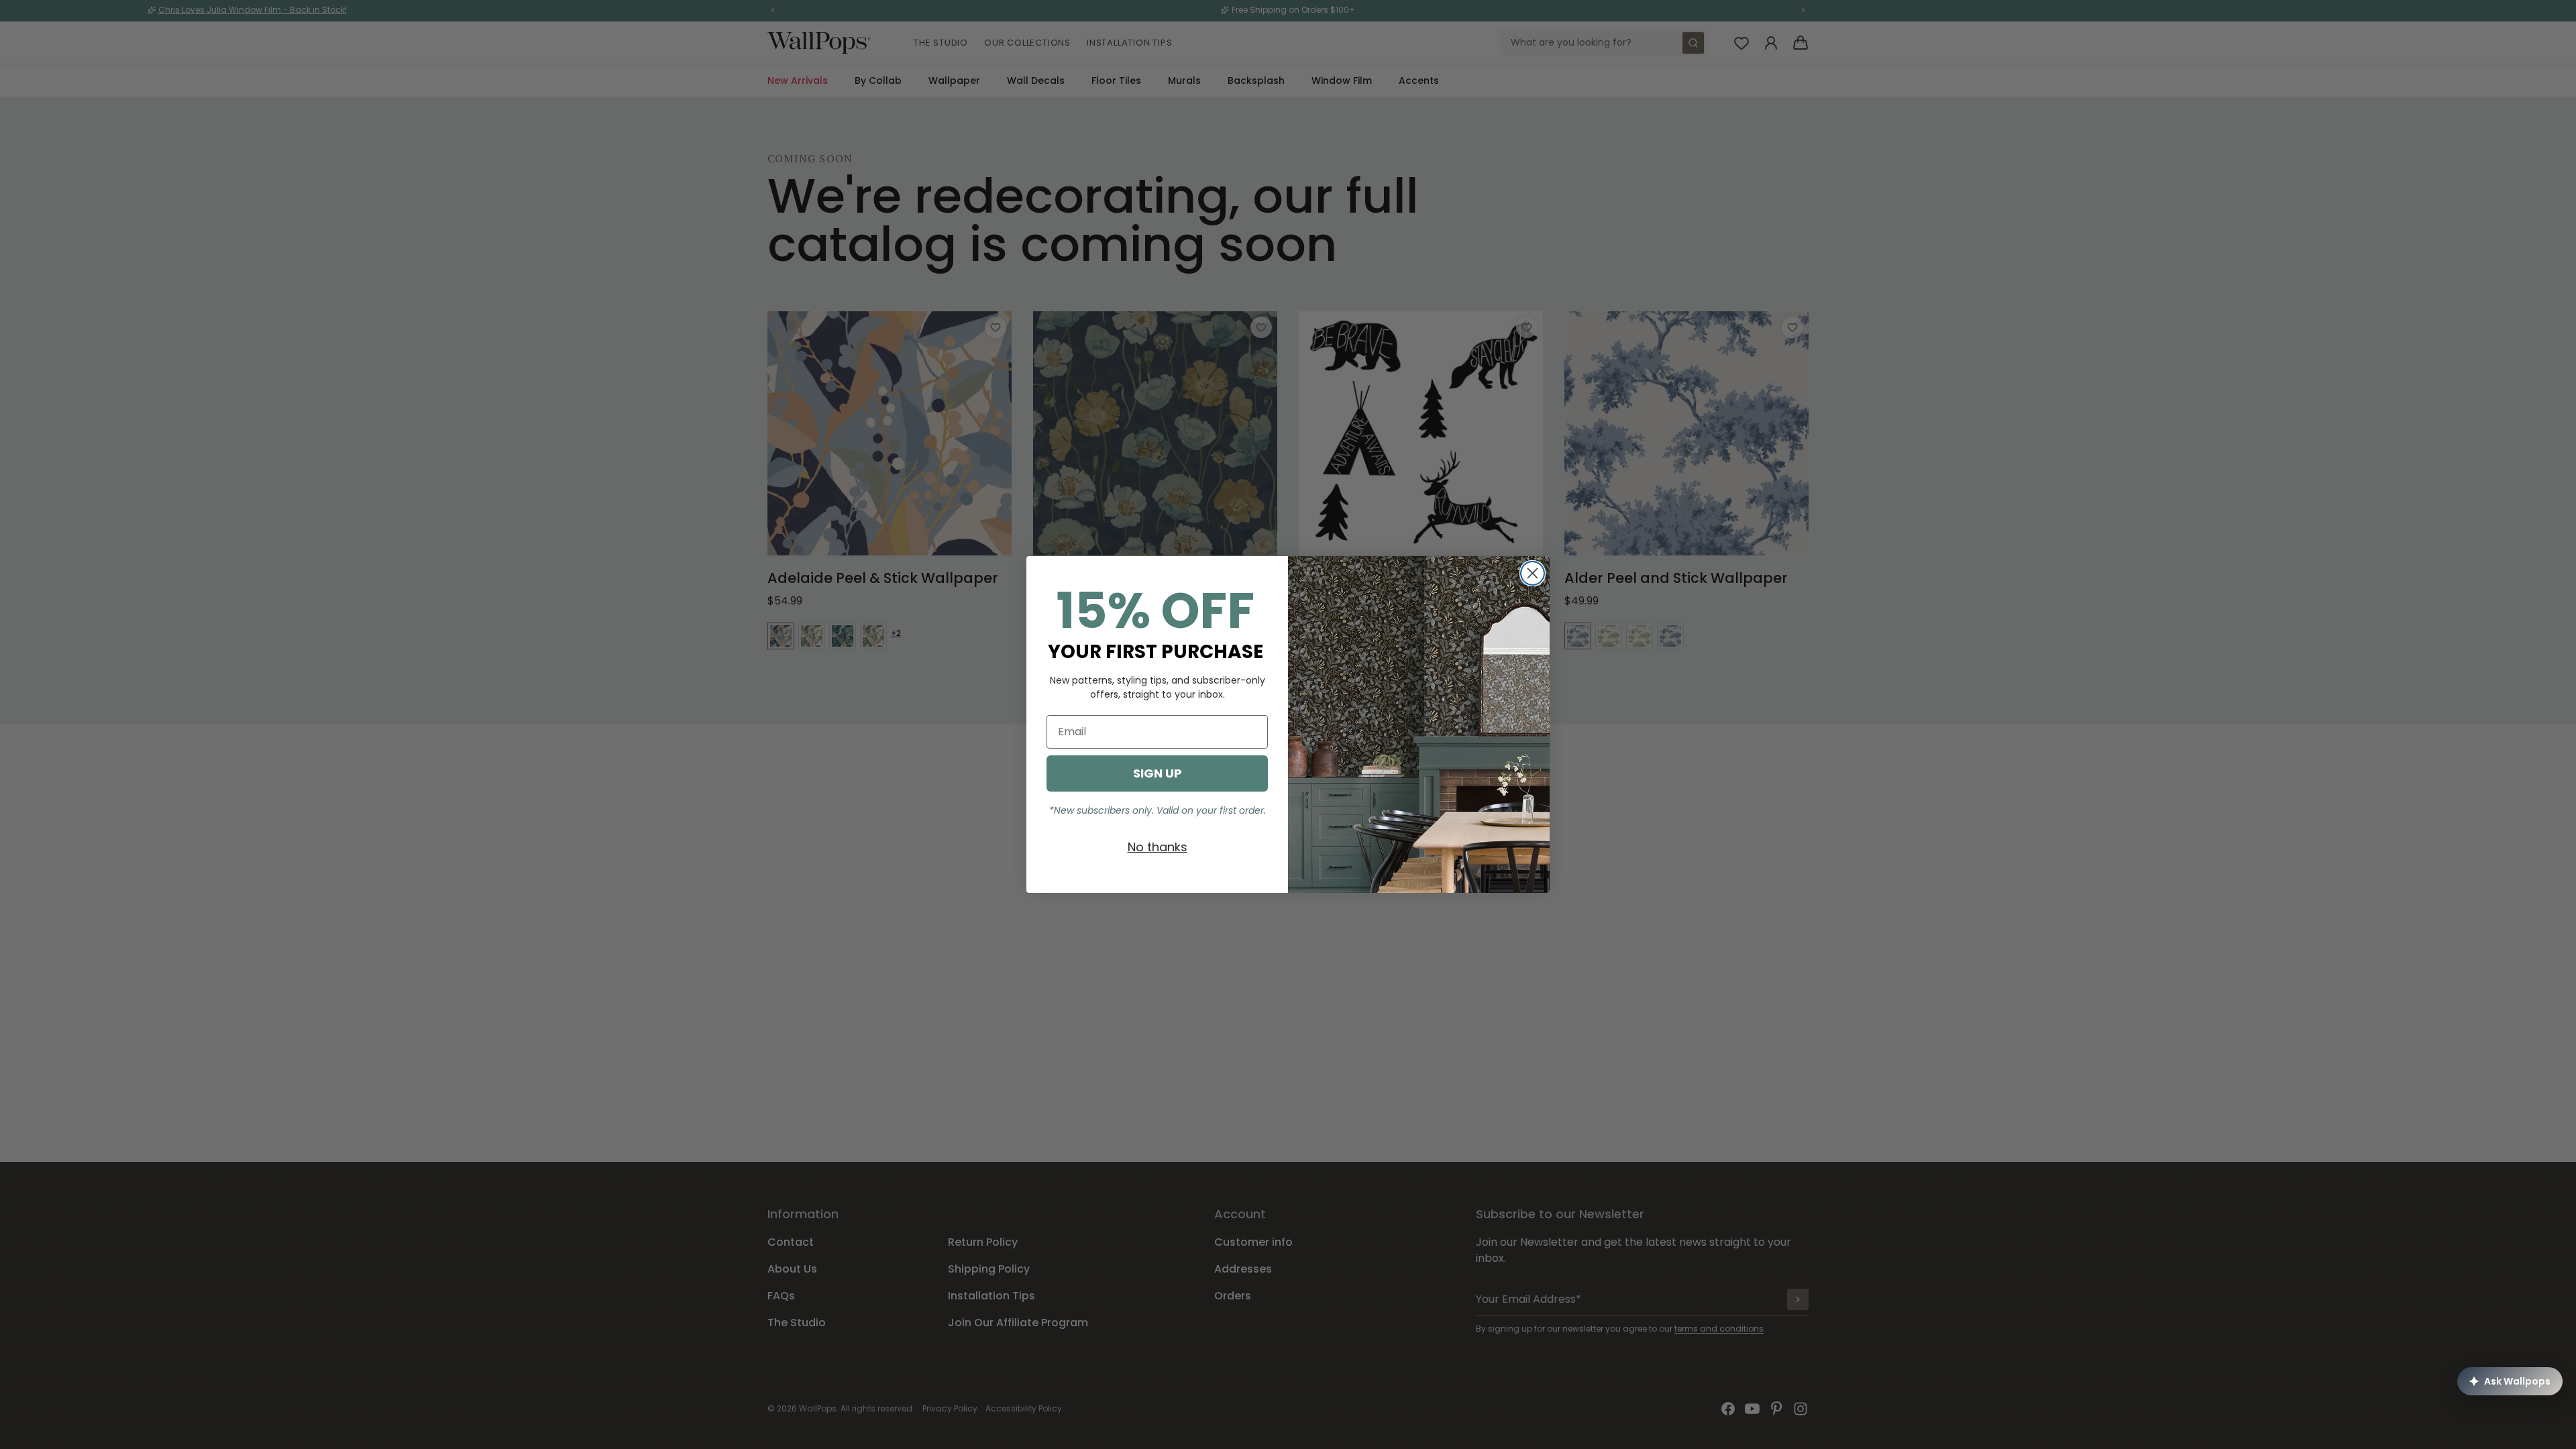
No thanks (1158, 847)
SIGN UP (1158, 773)
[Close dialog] (1533, 573)
